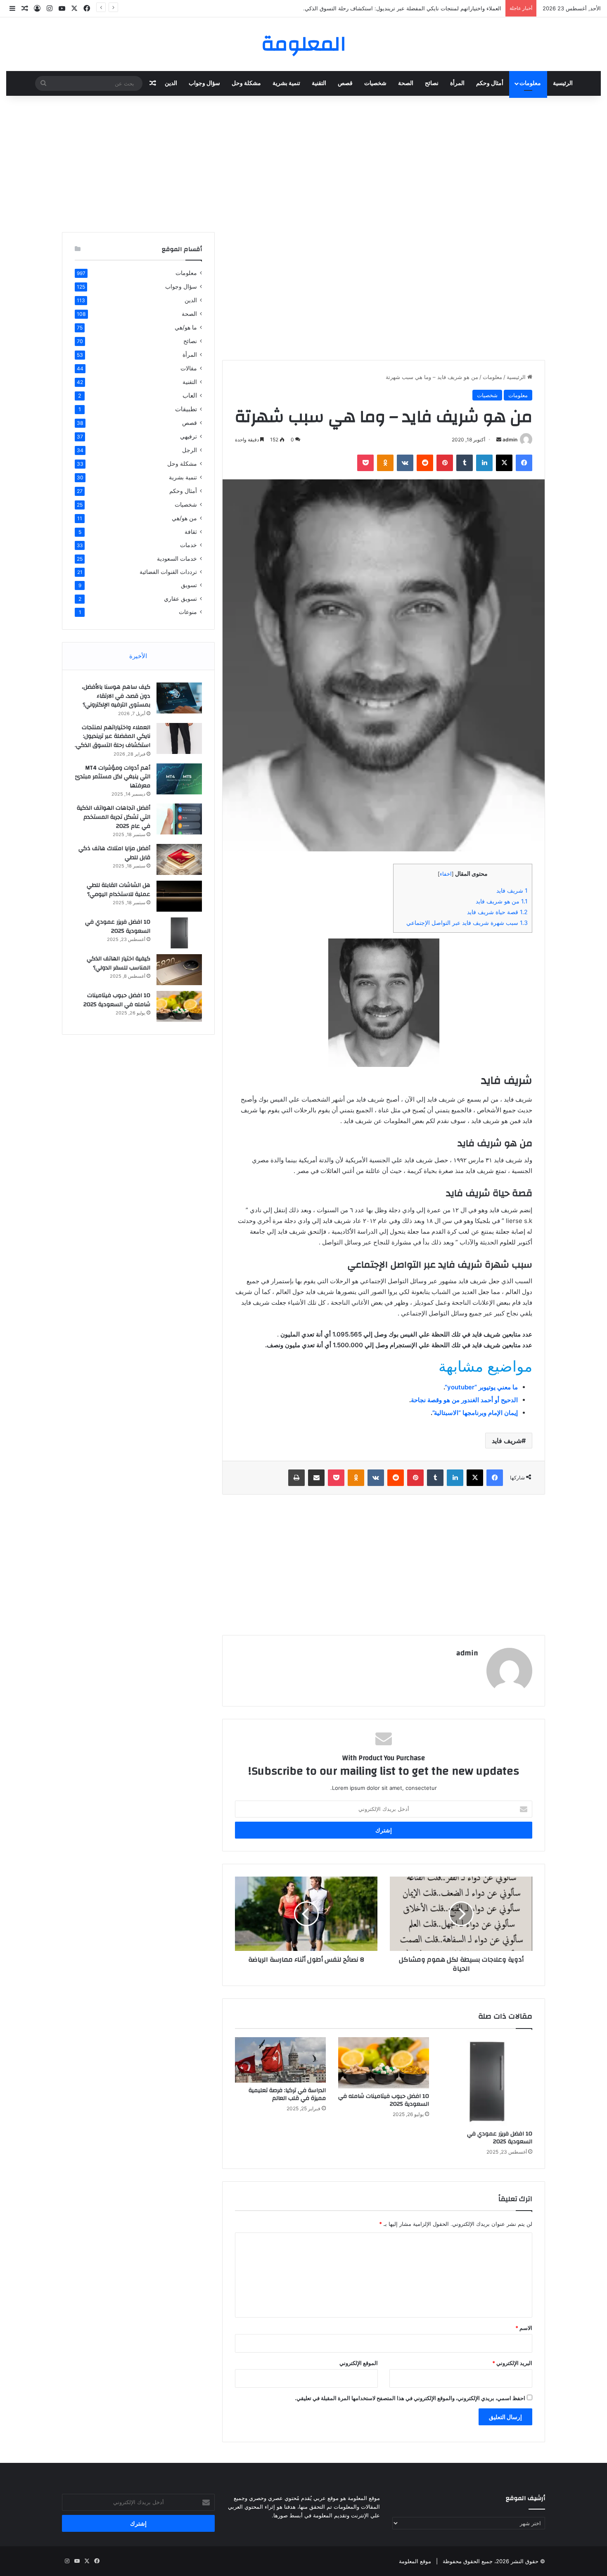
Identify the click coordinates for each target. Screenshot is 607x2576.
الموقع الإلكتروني (359, 2363)
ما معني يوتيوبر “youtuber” (481, 1387)
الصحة (406, 83)
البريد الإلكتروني (512, 2363)
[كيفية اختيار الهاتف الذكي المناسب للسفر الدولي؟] (179, 970)
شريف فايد (512, 890)
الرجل (190, 450)
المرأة (457, 83)
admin (510, 440)
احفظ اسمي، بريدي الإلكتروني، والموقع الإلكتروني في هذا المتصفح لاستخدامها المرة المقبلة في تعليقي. (410, 2398)
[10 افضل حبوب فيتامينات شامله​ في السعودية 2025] (384, 2063)
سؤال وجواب (204, 83)
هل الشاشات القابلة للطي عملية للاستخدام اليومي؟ (119, 890)
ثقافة (191, 532)
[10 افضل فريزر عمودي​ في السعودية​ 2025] (487, 2082)
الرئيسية (563, 83)
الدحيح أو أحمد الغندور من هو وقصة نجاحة (464, 1400)
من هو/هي (184, 518)
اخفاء (446, 874)
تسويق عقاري (180, 598)
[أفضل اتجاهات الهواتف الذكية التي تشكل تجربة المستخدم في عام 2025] (179, 819)
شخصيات (375, 83)
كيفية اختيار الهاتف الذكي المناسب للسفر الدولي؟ (119, 963)
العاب (190, 395)
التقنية (319, 83)
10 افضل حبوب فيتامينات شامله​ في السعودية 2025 (384, 2100)
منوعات (188, 612)
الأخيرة (138, 656)
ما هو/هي (186, 327)
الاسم (524, 2328)
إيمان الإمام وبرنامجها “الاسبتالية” (475, 1413)
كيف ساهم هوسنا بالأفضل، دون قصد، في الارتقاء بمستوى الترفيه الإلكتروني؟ (116, 696)
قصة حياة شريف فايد (497, 912)
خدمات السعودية (177, 558)
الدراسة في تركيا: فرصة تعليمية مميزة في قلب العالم (287, 2094)
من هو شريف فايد (502, 901)
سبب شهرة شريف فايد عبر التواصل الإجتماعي (467, 923)
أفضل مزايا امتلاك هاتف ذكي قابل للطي (114, 853)
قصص (345, 83)
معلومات (530, 83)
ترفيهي (189, 436)
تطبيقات (186, 409)
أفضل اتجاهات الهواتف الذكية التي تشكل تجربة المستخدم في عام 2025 (114, 817)
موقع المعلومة (415, 2561)
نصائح (432, 83)
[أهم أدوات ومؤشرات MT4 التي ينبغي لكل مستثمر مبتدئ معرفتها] (179, 779)
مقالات (189, 368)
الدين (171, 83)
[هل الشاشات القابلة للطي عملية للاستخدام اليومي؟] (179, 896)
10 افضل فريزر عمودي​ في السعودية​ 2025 (500, 2138)
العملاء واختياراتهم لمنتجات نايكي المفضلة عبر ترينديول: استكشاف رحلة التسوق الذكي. (113, 736)
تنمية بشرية (286, 83)
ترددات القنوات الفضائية (168, 572)
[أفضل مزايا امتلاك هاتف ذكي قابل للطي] (179, 859)
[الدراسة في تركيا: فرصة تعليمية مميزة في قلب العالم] (280, 2060)
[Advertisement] (303, 162)
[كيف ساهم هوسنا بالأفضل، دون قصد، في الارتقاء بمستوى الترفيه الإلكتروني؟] (179, 698)
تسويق (189, 585)
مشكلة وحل (246, 83)
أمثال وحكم (490, 83)
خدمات (189, 545)
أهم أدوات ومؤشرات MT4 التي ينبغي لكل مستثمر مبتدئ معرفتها (113, 777)
